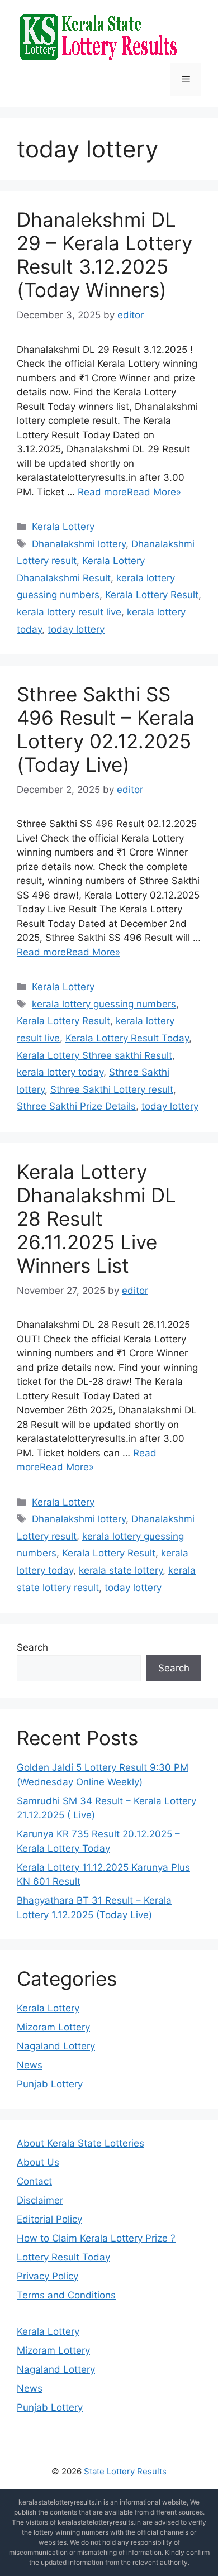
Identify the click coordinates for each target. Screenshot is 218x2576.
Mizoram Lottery (53, 2027)
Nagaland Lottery (56, 2046)
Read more (102, 492)
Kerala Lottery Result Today (127, 1038)
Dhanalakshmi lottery (79, 544)
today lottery (76, 629)
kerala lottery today (60, 1072)
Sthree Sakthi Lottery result (112, 1089)
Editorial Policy (49, 2219)
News (30, 2065)
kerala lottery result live (69, 612)
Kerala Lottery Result (152, 595)
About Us (38, 2162)
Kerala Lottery (63, 527)
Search (32, 1647)
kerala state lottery (121, 1570)
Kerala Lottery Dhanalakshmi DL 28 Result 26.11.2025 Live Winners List (96, 1218)
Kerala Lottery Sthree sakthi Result (94, 1055)
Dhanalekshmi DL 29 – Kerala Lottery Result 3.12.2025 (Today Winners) (105, 255)
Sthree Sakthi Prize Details (76, 1106)
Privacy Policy (48, 2276)
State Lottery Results (125, 2471)
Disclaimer (40, 2200)
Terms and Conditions (66, 2295)
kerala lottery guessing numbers (104, 1004)
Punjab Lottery (50, 2084)
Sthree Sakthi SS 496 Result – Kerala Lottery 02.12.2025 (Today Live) (106, 729)
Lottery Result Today (63, 2257)
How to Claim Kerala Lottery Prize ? (96, 2238)
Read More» (154, 492)
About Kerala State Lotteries (80, 2143)
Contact (34, 2181)
